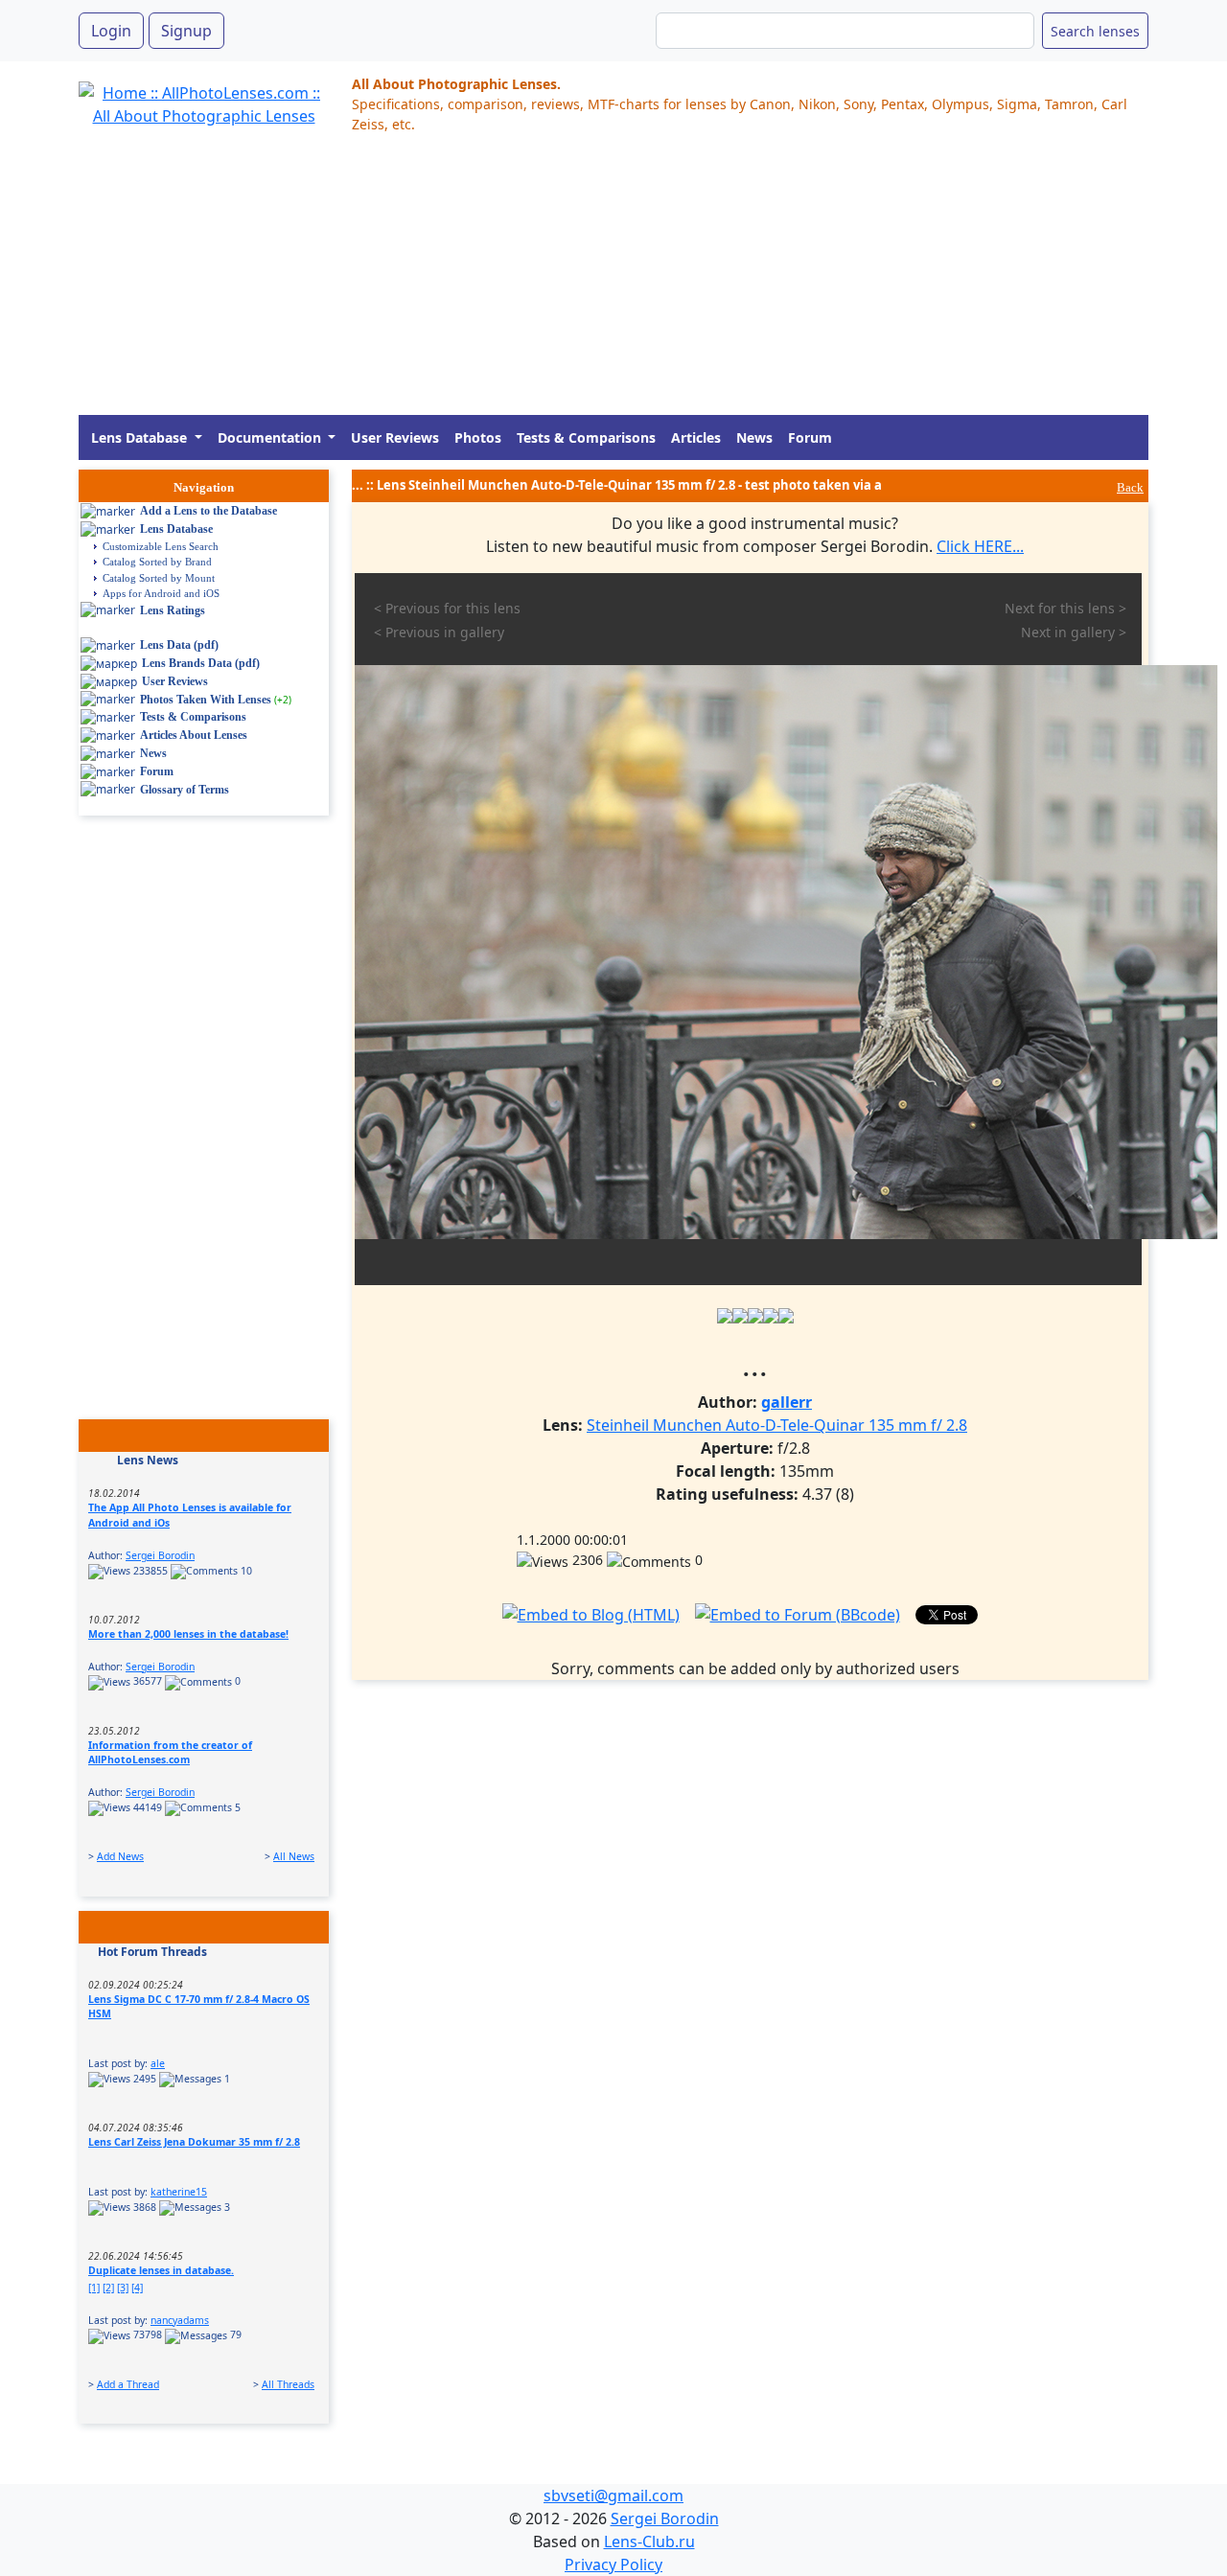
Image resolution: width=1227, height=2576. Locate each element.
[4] (137, 2288)
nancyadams (180, 2320)
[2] (108, 2288)
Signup (186, 31)
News (754, 437)
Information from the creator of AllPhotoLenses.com (170, 1753)
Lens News (148, 1460)
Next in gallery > (1074, 632)
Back (1130, 487)
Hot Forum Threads (152, 1952)
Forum (810, 437)
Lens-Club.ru (649, 2541)
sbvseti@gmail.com (613, 2495)
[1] (94, 2288)
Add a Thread (128, 2384)
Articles (696, 437)
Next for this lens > (1065, 608)
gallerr (787, 1402)
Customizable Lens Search (161, 546)
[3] (123, 2288)
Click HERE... (980, 546)
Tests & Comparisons (586, 437)
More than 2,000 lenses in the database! (188, 1634)
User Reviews (395, 437)
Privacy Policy (613, 2564)
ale (158, 2063)
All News (294, 1856)
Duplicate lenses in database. (161, 2270)
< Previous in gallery (439, 632)
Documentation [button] (271, 437)
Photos (478, 437)
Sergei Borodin (160, 1555)
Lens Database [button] (141, 437)
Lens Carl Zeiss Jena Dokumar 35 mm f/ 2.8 (194, 2142)
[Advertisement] (613, 281)
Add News (120, 1856)
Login (111, 31)
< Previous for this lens (447, 608)
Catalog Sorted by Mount (159, 578)
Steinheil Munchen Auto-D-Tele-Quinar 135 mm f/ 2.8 (777, 1425)
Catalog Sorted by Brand (157, 562)
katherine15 (179, 2192)
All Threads (288, 2384)
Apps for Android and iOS (161, 593)
